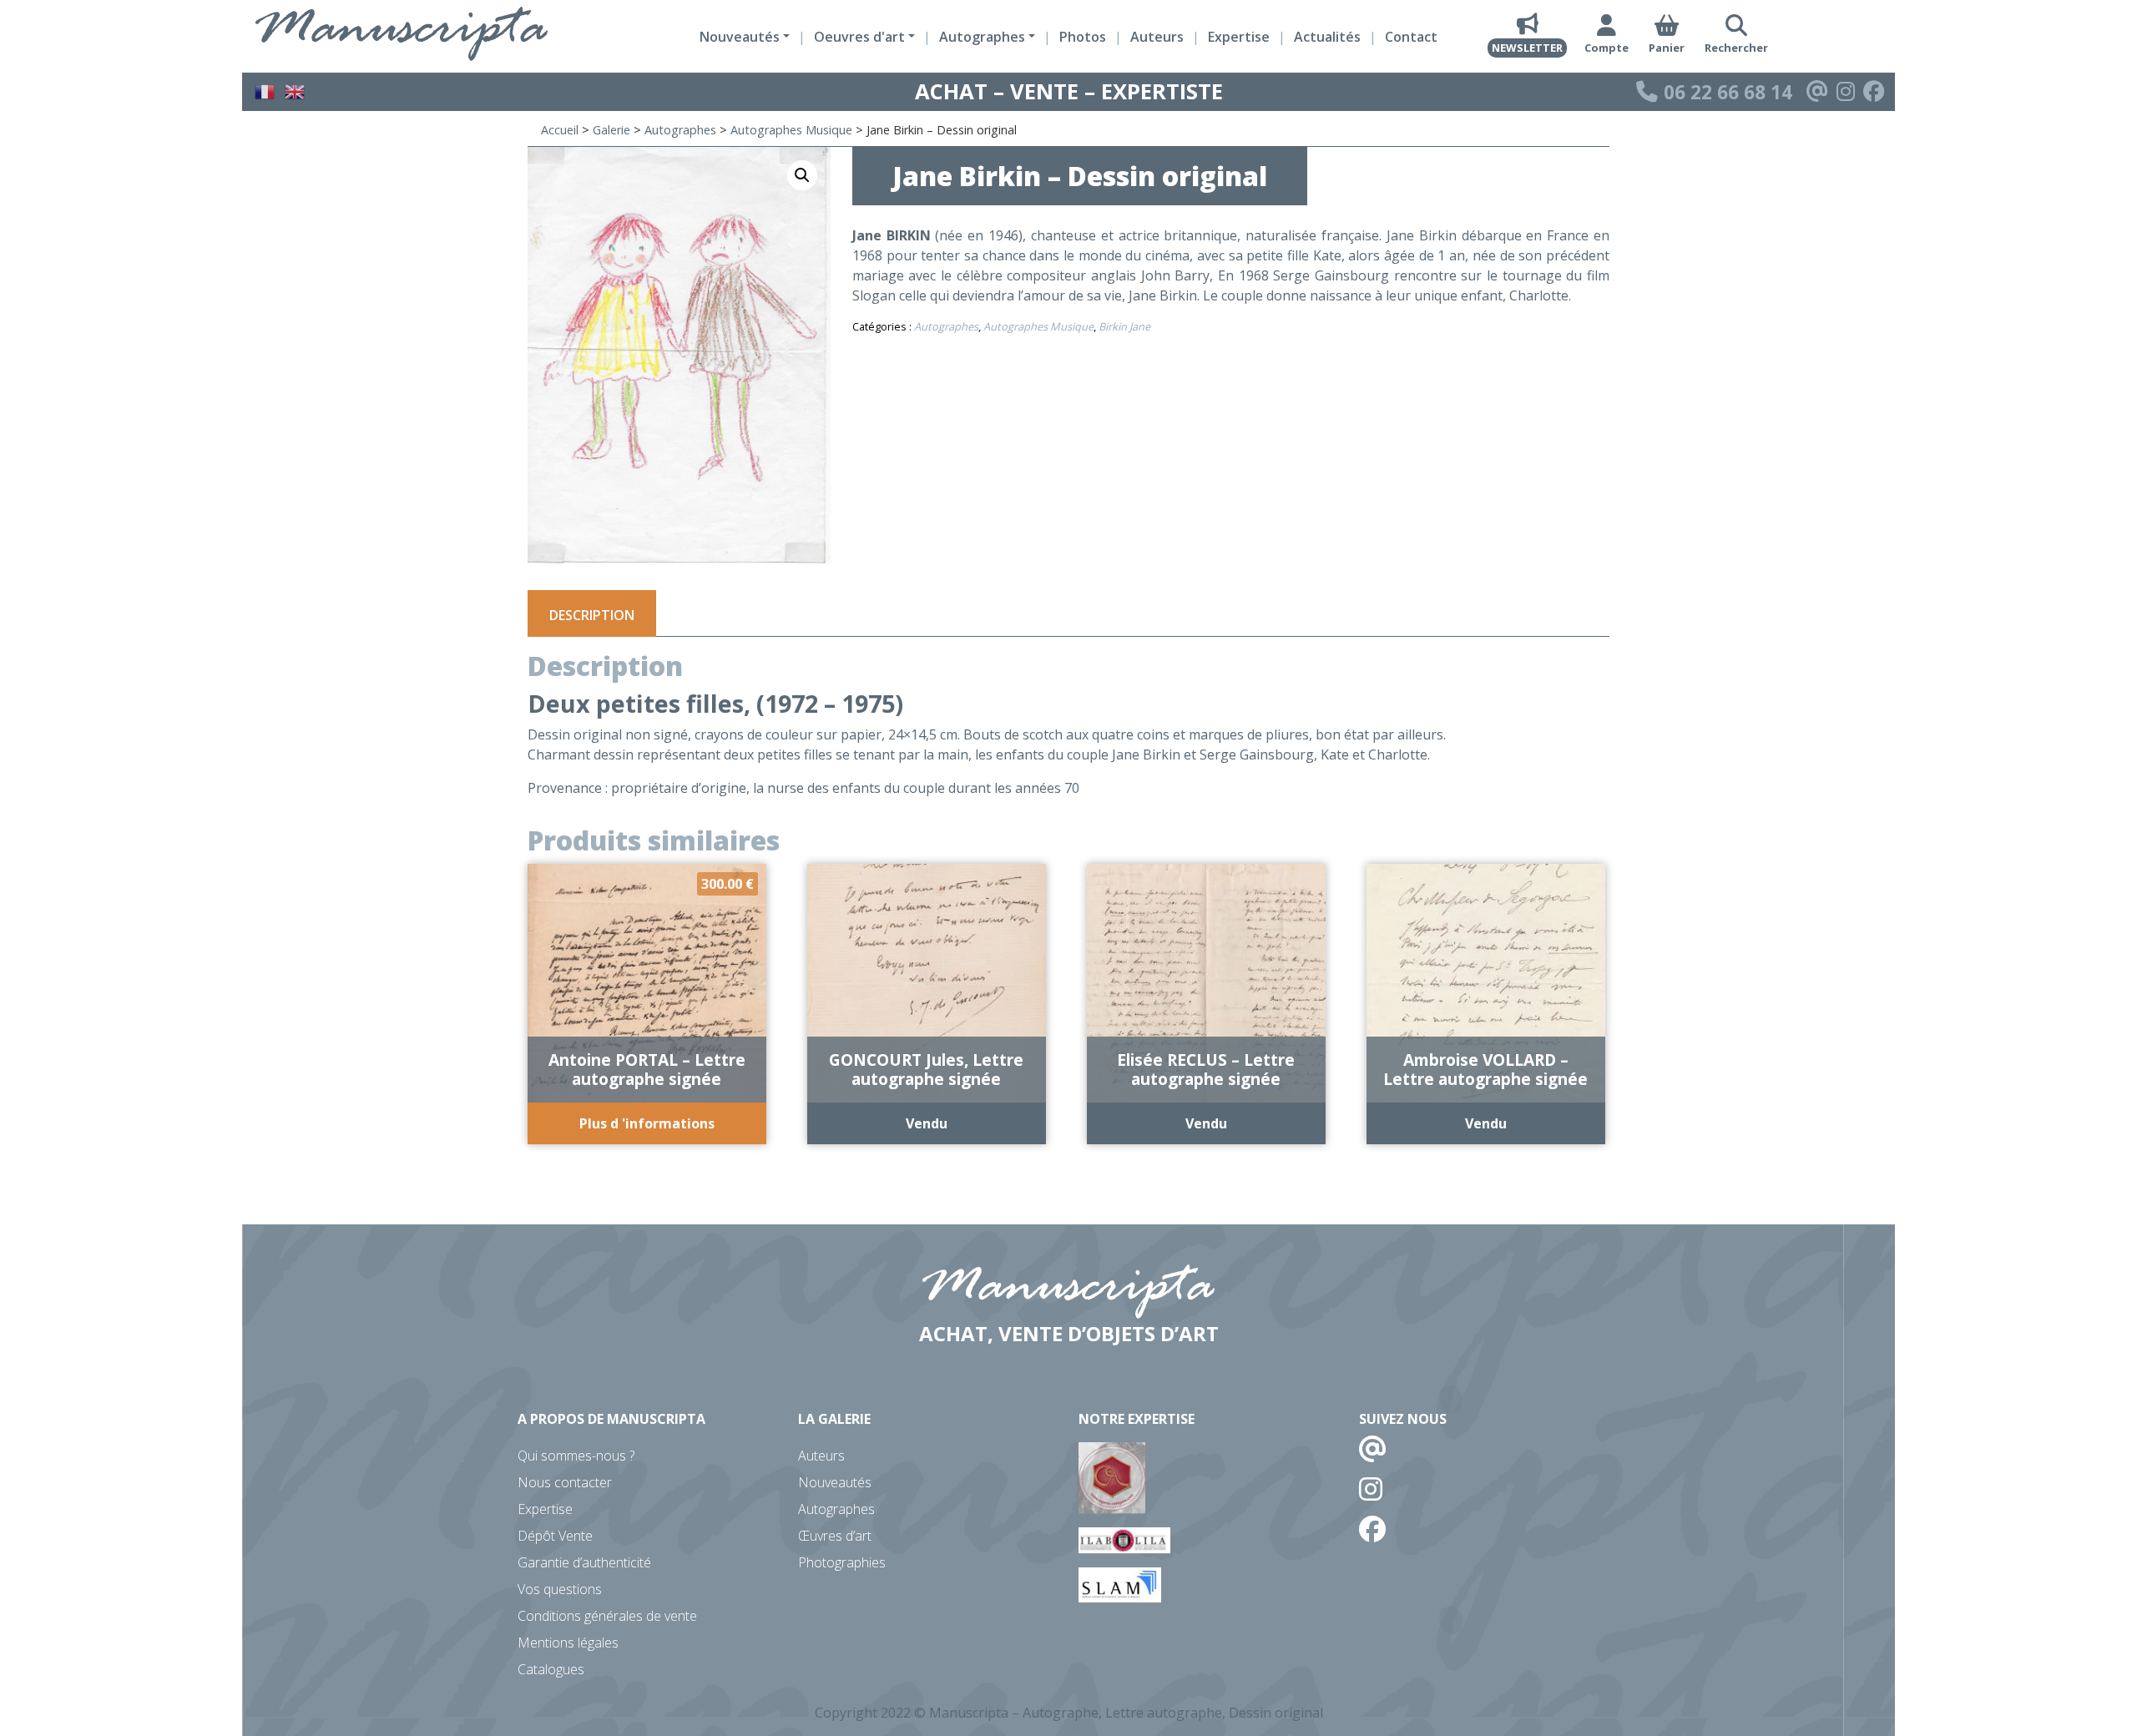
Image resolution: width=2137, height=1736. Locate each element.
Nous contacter (565, 1482)
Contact (1411, 37)
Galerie (611, 130)
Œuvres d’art (835, 1536)
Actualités (1327, 37)
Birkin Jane (1124, 326)
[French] (265, 90)
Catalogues (551, 1669)
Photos (1083, 37)
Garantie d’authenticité (584, 1562)
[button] (802, 175)
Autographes (680, 130)
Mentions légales (568, 1643)
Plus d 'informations (647, 1123)
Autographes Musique (791, 130)
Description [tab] (592, 615)
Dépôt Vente (555, 1536)
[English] (296, 90)
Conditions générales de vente (607, 1616)
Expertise (1239, 37)
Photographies (842, 1562)
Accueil (560, 130)
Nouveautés (835, 1482)
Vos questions (560, 1589)
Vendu (927, 1123)
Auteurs (1157, 37)
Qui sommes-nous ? (576, 1456)
